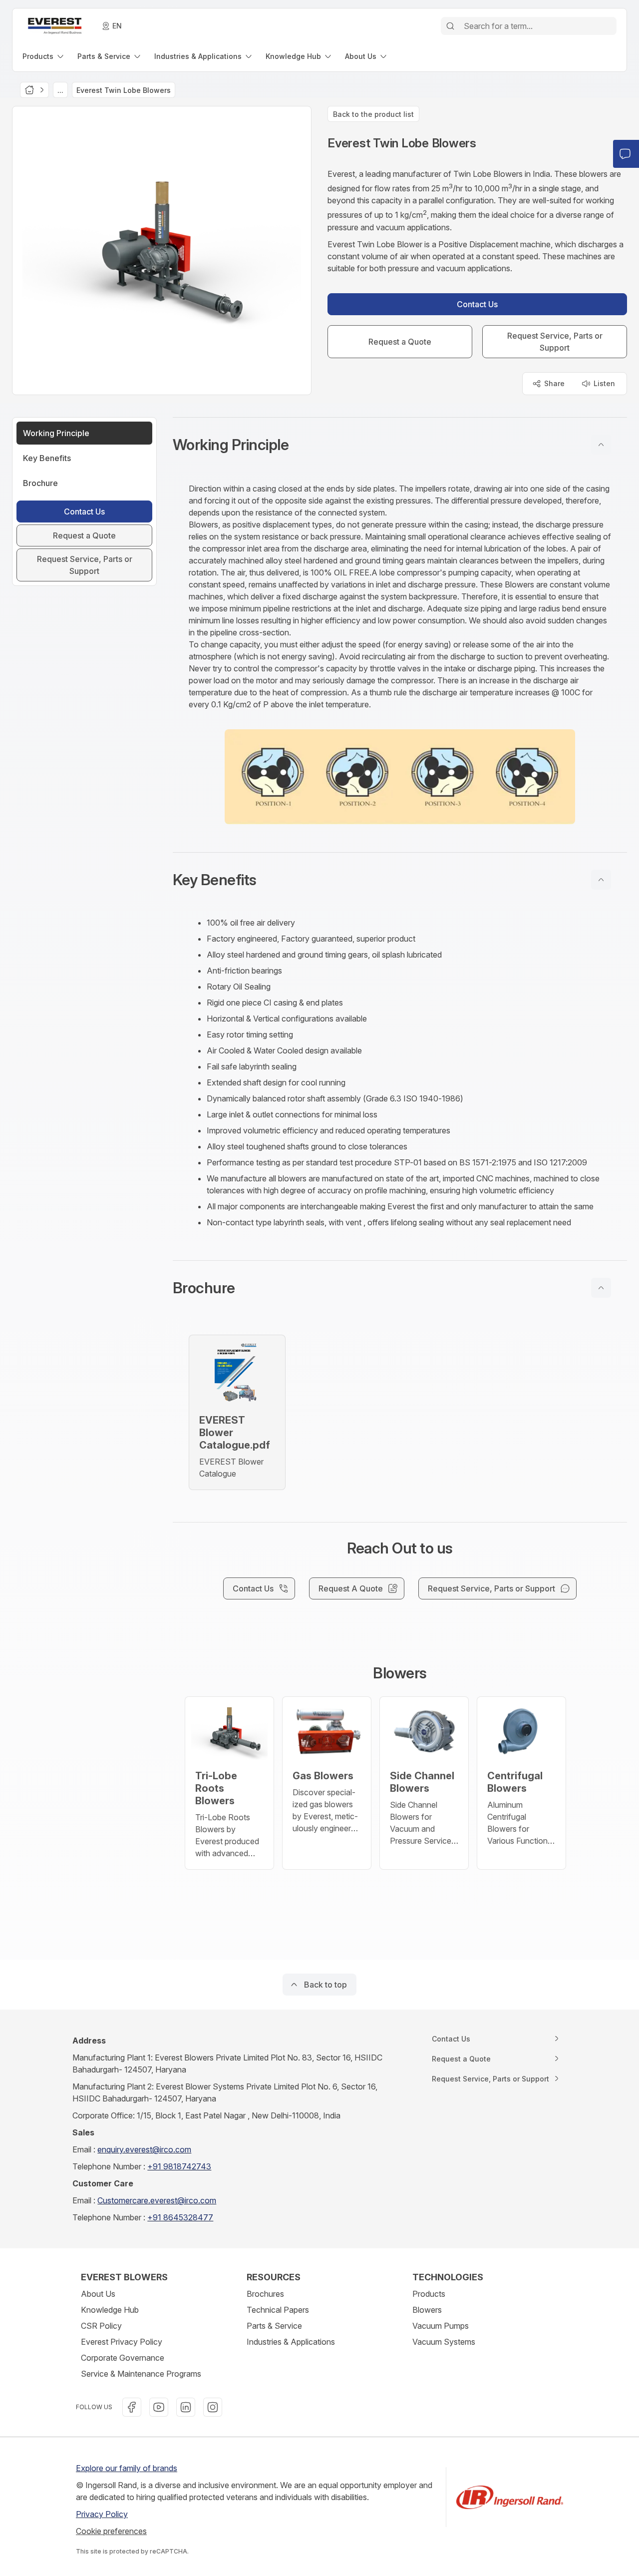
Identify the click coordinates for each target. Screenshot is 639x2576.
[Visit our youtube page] (159, 2407)
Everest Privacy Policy (122, 2342)
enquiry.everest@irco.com (144, 2149)
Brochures (265, 2294)
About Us (98, 2294)
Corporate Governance (123, 2358)
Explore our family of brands (127, 2468)
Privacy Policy (102, 2514)
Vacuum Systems (444, 2342)
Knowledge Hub (110, 2310)
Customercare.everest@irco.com (157, 2200)
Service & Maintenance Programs (141, 2374)
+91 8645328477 (180, 2217)
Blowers (427, 2310)
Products (429, 2294)
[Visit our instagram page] (213, 2407)
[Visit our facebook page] (132, 2407)
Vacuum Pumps (441, 2326)
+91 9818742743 (179, 2166)
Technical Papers (278, 2310)
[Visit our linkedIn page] (186, 2407)
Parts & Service (274, 2326)
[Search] (450, 26)
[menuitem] (44, 56)
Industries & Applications (291, 2342)
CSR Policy (101, 2326)
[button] (400, 445)
